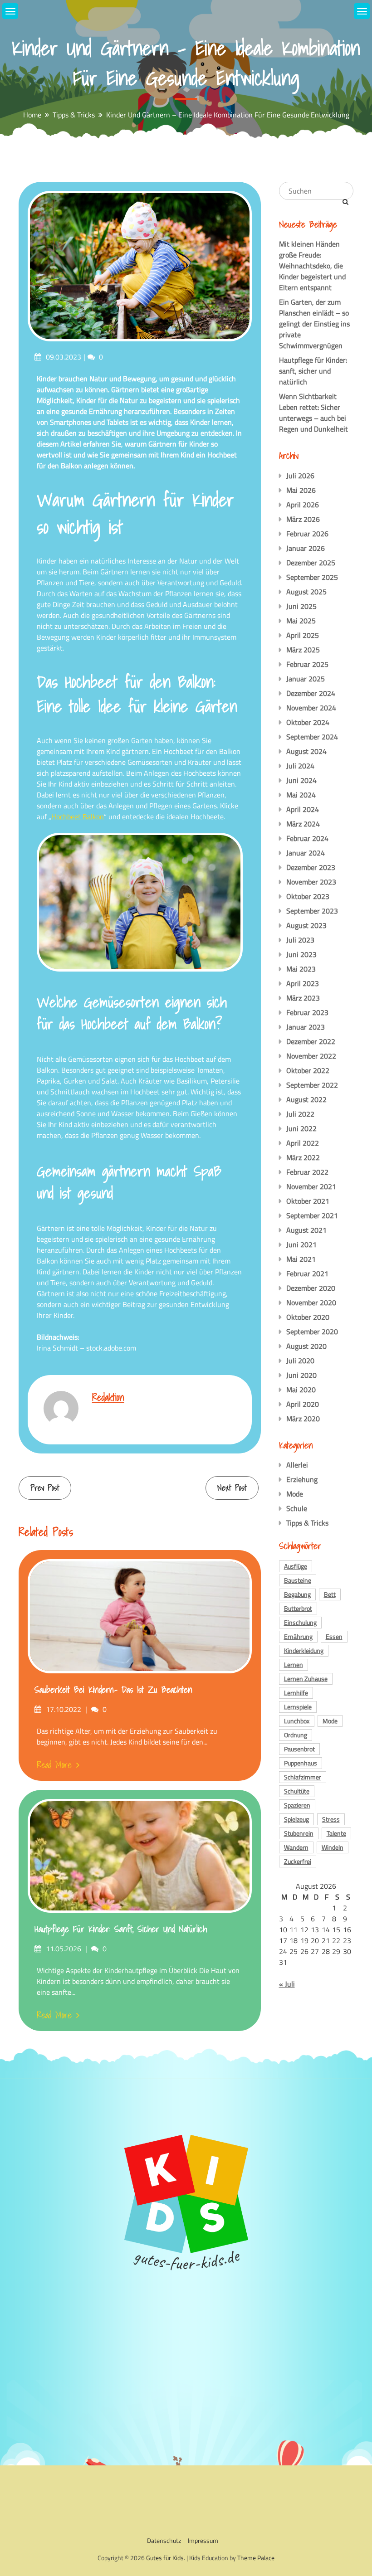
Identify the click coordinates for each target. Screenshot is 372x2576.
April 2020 (303, 1404)
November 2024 (311, 708)
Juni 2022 (301, 1128)
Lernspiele (298, 1707)
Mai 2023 (301, 969)
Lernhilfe (296, 1693)
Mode (295, 1494)
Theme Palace (256, 2558)
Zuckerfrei (298, 1861)
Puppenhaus (301, 1763)
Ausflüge (296, 1566)
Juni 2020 (301, 1375)
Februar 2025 (307, 664)
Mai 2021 (301, 1259)
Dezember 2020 (311, 1288)
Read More (54, 1765)
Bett (330, 1594)
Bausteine (298, 1580)
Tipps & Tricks (307, 1523)
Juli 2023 (300, 940)
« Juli (287, 1984)
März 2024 (303, 824)
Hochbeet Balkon (78, 817)
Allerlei (297, 1465)
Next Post (232, 1488)
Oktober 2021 (308, 1201)
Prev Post (45, 1488)
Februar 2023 (307, 1012)
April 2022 (303, 1143)
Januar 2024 (306, 853)
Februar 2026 (307, 534)
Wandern (296, 1847)
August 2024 (306, 751)
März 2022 (303, 1157)
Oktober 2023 (308, 896)
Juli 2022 (300, 1114)
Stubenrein (299, 1833)
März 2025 (303, 650)
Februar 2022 (307, 1172)
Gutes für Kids (165, 2558)
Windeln (333, 1847)
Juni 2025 (301, 606)
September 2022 (312, 1085)
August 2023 (306, 925)
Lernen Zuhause (306, 1679)
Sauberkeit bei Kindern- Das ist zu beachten (113, 1690)
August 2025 (306, 592)
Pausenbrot (299, 1749)
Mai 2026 (301, 490)
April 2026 (303, 505)
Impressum (203, 2540)
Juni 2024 (301, 780)
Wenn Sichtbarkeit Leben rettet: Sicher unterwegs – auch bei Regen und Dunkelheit (313, 413)
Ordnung (296, 1735)
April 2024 (303, 809)
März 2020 (303, 1419)
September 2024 (312, 737)
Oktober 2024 (308, 722)
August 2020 (306, 1346)
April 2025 (303, 635)
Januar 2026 (306, 548)
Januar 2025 (306, 679)
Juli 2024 (300, 766)
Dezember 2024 (311, 693)
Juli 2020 (300, 1361)
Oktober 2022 (308, 1070)
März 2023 (303, 998)
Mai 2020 (301, 1390)
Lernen (294, 1665)
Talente (336, 1833)
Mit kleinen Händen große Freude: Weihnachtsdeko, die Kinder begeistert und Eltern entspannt (312, 266)
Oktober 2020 (308, 1317)
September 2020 (312, 1332)
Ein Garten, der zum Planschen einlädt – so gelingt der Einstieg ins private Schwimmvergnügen (314, 324)
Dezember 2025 (311, 563)
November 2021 (311, 1186)
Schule (297, 1508)
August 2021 (306, 1230)
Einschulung (300, 1622)
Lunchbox (297, 1721)
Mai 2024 (301, 795)
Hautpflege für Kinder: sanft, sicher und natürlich (121, 1929)
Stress (331, 1819)
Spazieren (297, 1805)
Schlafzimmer (303, 1777)
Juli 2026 (300, 476)
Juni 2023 (301, 954)
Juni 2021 (301, 1244)
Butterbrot (298, 1608)
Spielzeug (296, 1819)
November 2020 (311, 1303)
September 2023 (312, 911)
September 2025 (312, 577)
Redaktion (108, 1397)
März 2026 (303, 519)
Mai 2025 (301, 621)
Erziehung (302, 1479)
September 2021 (312, 1215)
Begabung (297, 1594)
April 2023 (303, 983)
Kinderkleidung (304, 1650)
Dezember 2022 (311, 1041)
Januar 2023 (306, 1027)
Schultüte (297, 1791)
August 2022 (306, 1099)
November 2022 (311, 1056)
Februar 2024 (307, 838)
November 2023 (311, 882)
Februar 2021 (307, 1273)
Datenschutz (164, 2540)
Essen (334, 1636)
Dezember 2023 (311, 867)
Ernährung (298, 1636)
